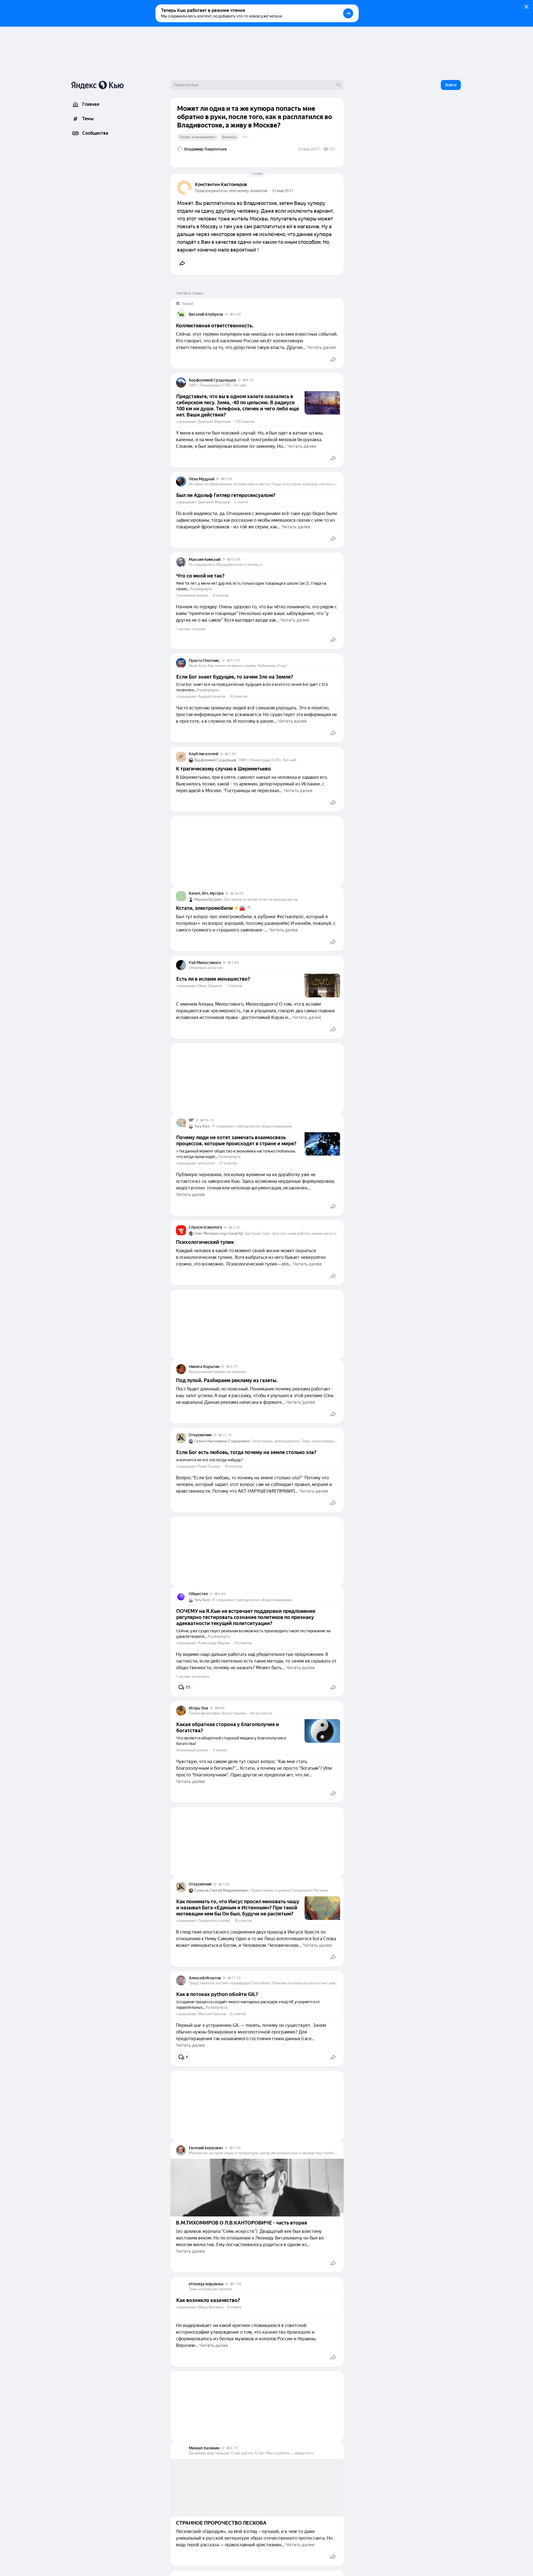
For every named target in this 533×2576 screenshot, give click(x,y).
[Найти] (339, 85)
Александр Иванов (214, 1643)
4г (227, 314)
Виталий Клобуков (206, 314)
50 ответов (233, 1466)
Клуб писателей (203, 754)
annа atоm (206, 1163)
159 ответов (245, 422)
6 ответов (221, 595)
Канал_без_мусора (206, 893)
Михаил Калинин (204, 2448)
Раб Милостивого (205, 963)
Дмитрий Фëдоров (214, 502)
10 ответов (238, 696)
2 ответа (241, 502)
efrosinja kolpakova (206, 2284)
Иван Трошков (210, 986)
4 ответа (220, 1750)
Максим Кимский (205, 559)
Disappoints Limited (214, 1921)
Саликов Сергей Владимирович (221, 1890)
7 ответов (234, 986)
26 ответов (243, 1921)
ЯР (191, 1120)
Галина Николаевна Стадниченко (222, 1441)
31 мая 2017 (283, 191)
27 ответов (228, 1163)
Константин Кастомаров (221, 184)
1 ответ (257, 174)
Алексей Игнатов (205, 1978)
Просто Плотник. (204, 661)
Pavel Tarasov (209, 1466)
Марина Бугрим (208, 899)
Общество (198, 1594)
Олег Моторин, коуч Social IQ (218, 1233)
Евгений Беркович (206, 2148)
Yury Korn (202, 1126)
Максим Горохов (212, 2014)
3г (239, 380)
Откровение (200, 1435)
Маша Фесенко (211, 2307)
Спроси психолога (205, 1227)
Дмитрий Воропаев (214, 422)
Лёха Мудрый (202, 479)
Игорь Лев (198, 1708)
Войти (451, 85)
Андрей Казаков (212, 696)
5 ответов (238, 2014)
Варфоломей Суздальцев (212, 380)
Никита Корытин (204, 1367)
